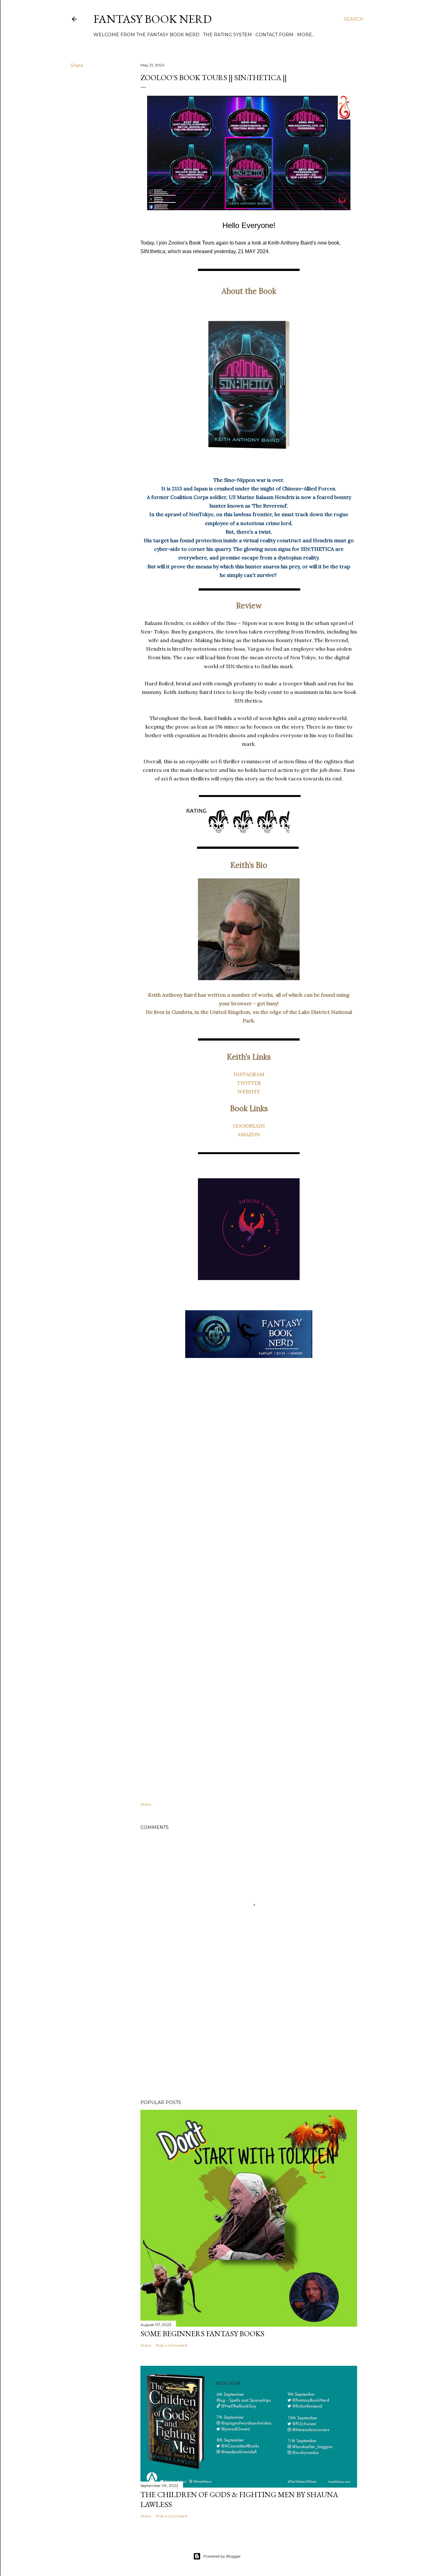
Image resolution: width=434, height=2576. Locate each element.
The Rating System (227, 35)
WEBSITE (249, 1091)
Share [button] (77, 66)
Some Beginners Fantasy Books (202, 2334)
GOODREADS (249, 1126)
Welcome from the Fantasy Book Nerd (146, 35)
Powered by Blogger (222, 2556)
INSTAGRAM (249, 1074)
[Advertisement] (249, 2039)
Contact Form (275, 35)
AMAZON (249, 1134)
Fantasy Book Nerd (153, 19)
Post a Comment (172, 2345)
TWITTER (249, 1083)
